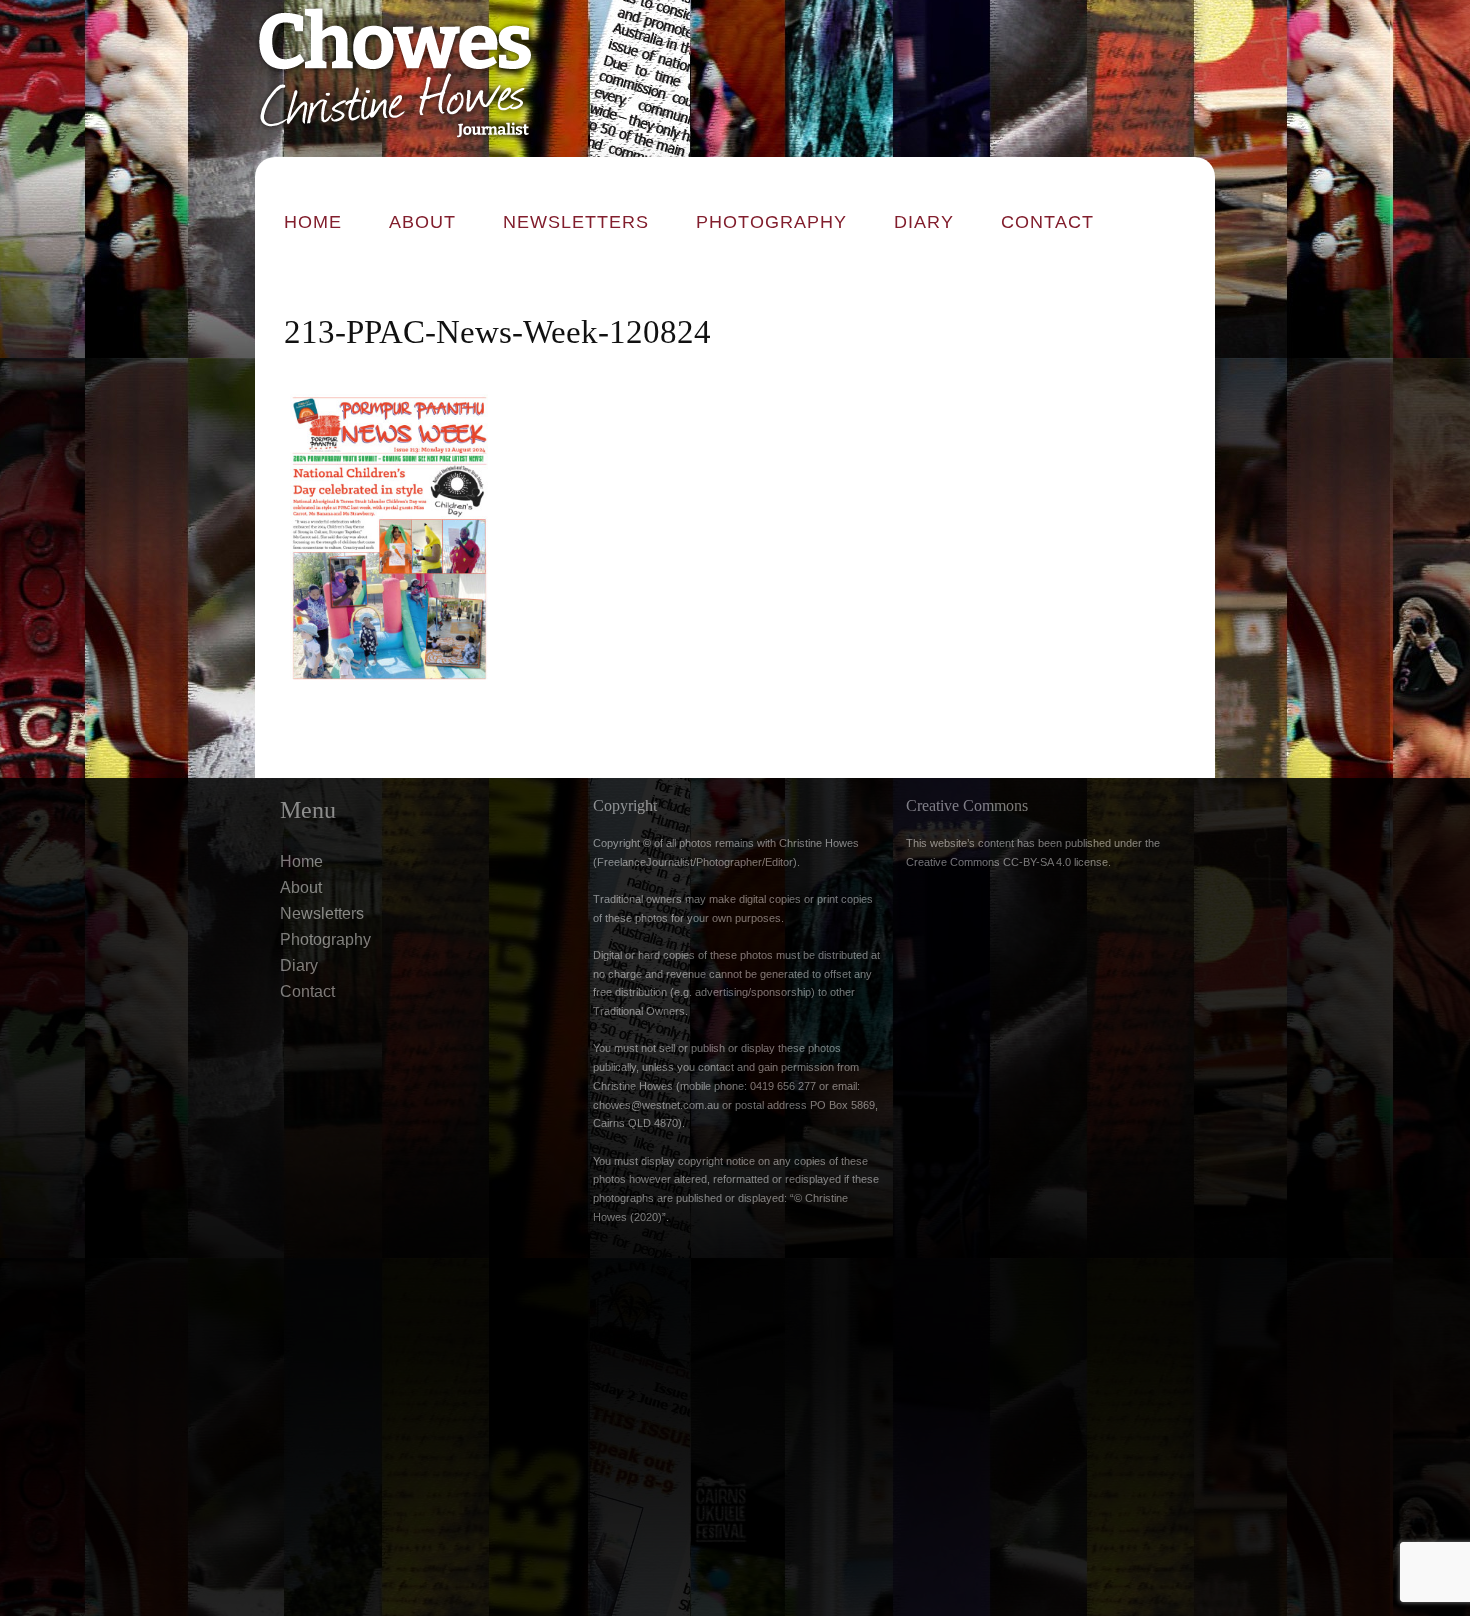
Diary (924, 222)
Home (313, 222)
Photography (771, 222)
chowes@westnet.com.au (656, 1105)
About (422, 222)
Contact (1047, 222)
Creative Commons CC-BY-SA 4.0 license (1007, 862)
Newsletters (576, 222)
